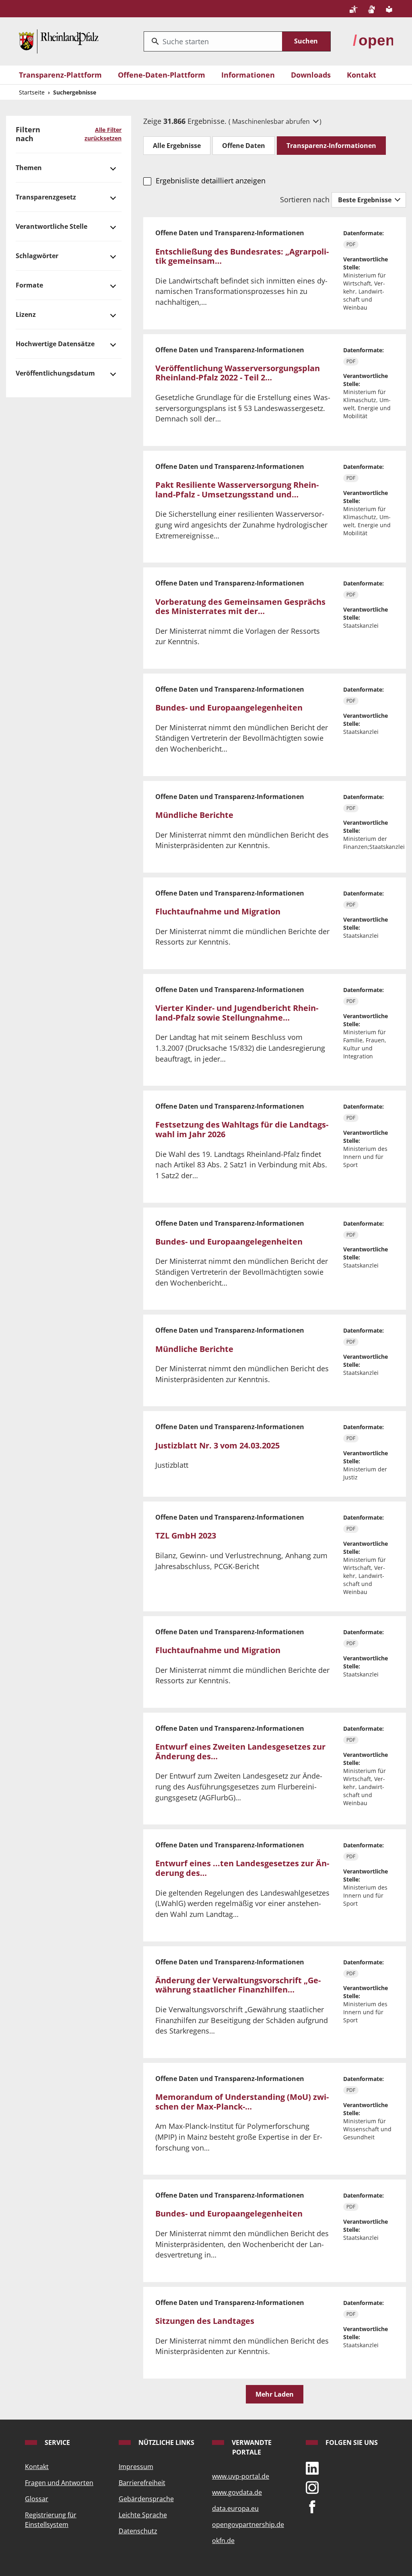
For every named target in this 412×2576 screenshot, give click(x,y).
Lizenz (26, 314)
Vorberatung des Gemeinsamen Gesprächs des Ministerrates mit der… (240, 607)
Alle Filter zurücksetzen (103, 134)
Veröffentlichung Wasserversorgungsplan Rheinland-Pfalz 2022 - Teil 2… (238, 373)
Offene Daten (244, 146)
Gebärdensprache (146, 2499)
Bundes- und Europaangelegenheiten (229, 708)
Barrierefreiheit (142, 2483)
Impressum (136, 2467)
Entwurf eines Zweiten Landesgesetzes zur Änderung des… (240, 1751)
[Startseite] (59, 40)
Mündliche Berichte (194, 815)
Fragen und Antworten (59, 2483)
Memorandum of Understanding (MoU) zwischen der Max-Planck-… (242, 2102)
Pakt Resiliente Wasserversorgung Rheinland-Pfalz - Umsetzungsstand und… (237, 490)
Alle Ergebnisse (177, 146)
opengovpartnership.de (248, 2525)
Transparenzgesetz (46, 197)
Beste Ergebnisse (366, 200)
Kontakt (362, 75)
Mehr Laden (275, 2394)
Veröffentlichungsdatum (55, 373)
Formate (29, 285)
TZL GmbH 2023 (186, 1536)
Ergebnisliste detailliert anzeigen (210, 181)
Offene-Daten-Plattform (162, 75)
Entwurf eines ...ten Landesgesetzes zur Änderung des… (242, 1868)
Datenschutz (138, 2531)
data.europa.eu (235, 2508)
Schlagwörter (37, 256)
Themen (29, 168)
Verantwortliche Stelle (51, 226)
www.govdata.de (237, 2492)
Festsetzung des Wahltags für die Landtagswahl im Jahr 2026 (242, 1129)
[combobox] (213, 41)
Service (57, 2442)
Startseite (32, 92)
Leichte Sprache (143, 2515)
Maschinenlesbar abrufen (272, 121)
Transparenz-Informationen (331, 146)
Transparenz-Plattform (60, 75)
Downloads (311, 75)
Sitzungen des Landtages (205, 2321)
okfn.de (223, 2541)
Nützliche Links (166, 2442)
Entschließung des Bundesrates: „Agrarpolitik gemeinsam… (242, 256)
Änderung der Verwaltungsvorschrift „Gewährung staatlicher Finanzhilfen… (238, 1985)
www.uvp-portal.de (241, 2476)
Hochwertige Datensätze (55, 344)
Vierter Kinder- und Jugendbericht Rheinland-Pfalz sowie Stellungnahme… (237, 1013)
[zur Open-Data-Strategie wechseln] (373, 40)
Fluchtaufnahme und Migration (218, 911)
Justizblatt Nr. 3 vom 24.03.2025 (217, 1445)
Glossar (37, 2499)
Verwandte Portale (251, 2447)
